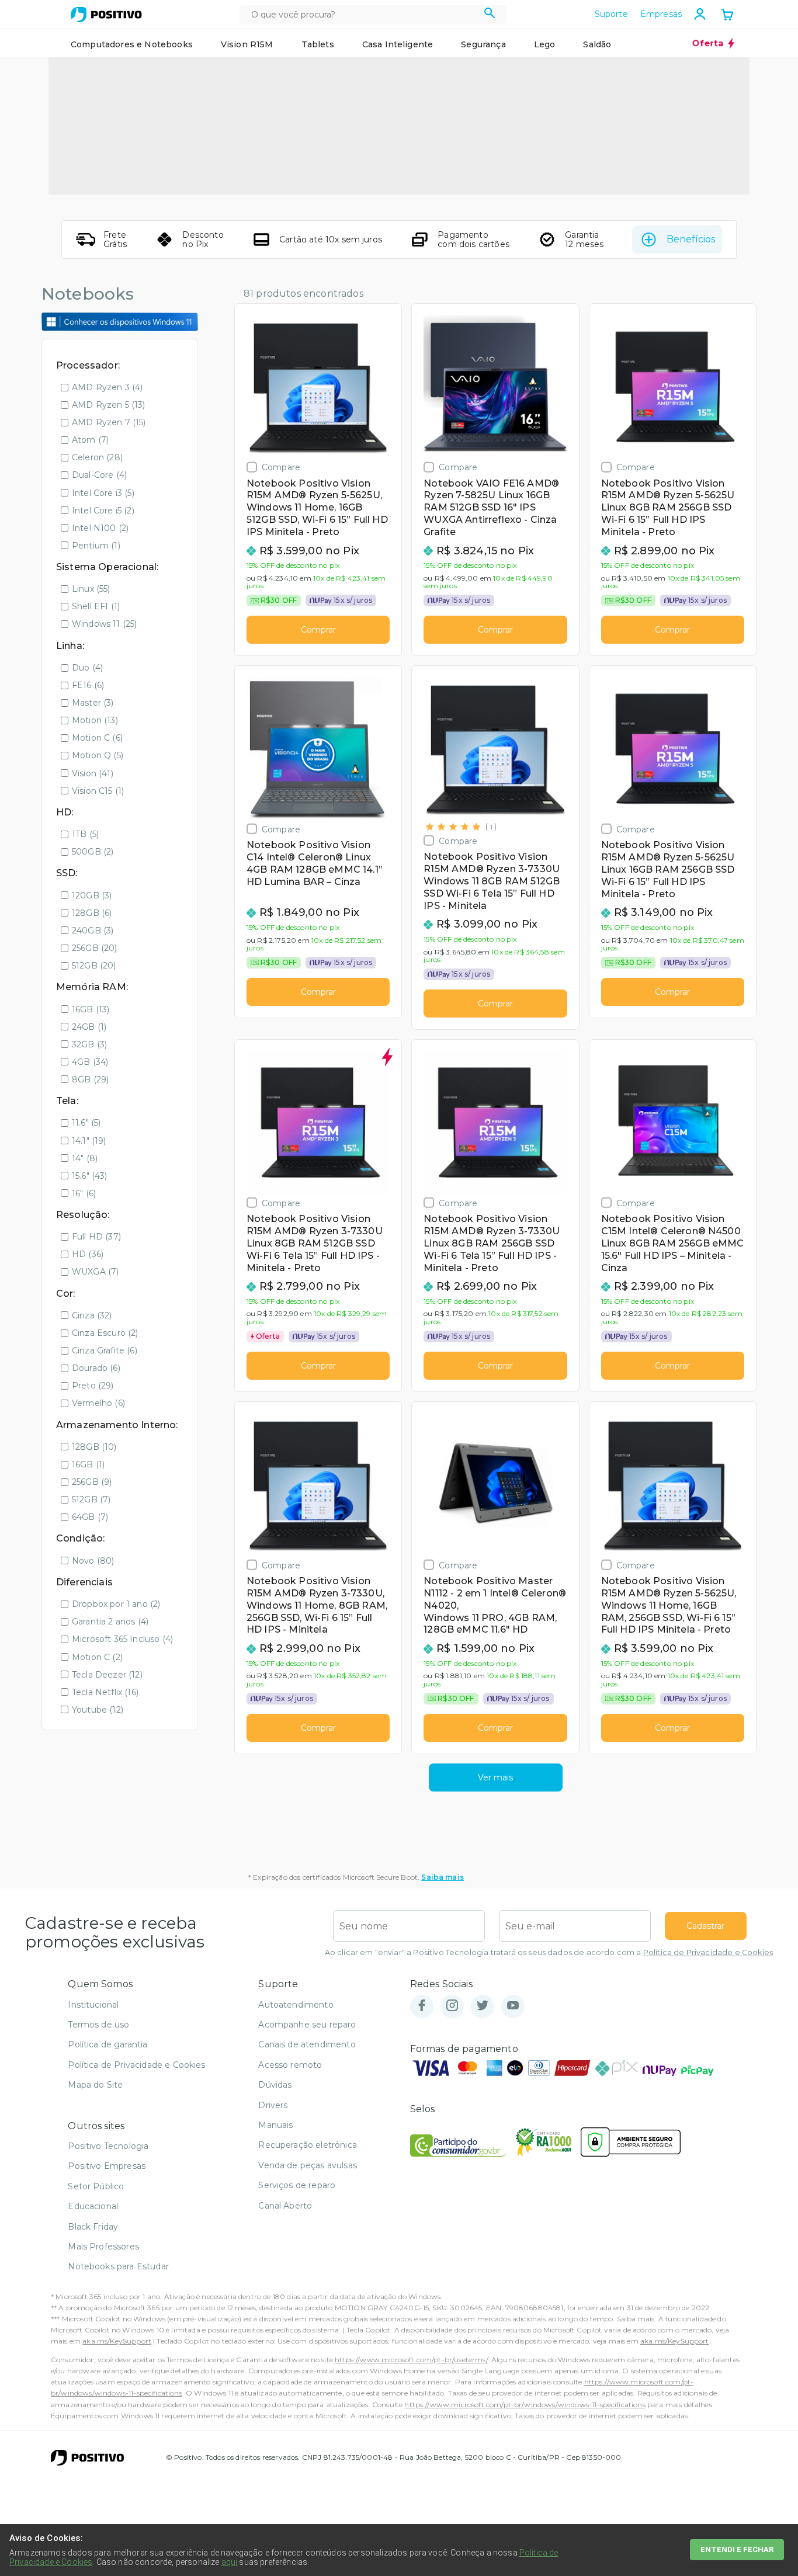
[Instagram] (452, 2006)
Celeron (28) (97, 457)
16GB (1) (88, 1464)
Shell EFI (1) (96, 606)
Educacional (93, 2206)
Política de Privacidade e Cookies (708, 1952)
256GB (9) (92, 1482)
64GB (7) (90, 1517)
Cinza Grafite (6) (105, 1351)
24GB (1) (89, 1027)
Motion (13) (95, 720)
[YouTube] (513, 2006)
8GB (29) (90, 1079)
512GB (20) (94, 966)
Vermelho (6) (98, 1403)
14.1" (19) (89, 1141)
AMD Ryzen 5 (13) (109, 405)
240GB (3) (93, 931)
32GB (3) (89, 1044)
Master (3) (93, 703)
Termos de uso (98, 2025)
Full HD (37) (96, 1237)
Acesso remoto (290, 2065)
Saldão (597, 44)
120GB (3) (92, 895)
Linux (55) (91, 589)
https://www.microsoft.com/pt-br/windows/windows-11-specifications (525, 2405)
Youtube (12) (98, 1710)
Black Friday (93, 2227)
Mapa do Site (95, 2085)
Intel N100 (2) (100, 528)
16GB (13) (91, 1009)
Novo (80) (93, 1561)
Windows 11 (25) (104, 624)
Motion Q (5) (98, 755)
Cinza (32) (92, 1315)
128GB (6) (92, 913)
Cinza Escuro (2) (105, 1333)
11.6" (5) (86, 1123)
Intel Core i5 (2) (103, 511)
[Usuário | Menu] (700, 14)
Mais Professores (103, 2247)
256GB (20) (95, 948)
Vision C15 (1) (98, 791)
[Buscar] (490, 15)
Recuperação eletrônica (308, 2145)
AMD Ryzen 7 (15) (109, 422)
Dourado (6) (96, 1368)
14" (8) (85, 1158)
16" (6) (84, 1193)
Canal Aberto (285, 2206)
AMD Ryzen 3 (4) (107, 387)
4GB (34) (90, 1062)
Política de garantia (107, 2044)
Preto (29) (93, 1386)
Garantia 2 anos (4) (110, 1622)
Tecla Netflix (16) (105, 1692)
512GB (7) (91, 1499)
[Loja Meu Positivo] (106, 15)
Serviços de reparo (297, 2185)
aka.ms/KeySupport (117, 2341)
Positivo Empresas (107, 2166)
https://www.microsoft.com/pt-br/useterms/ (411, 2360)
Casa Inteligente (398, 44)
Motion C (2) (97, 1657)
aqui (230, 2562)
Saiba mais (443, 1877)
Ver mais (495, 1777)
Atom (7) (90, 440)
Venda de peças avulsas (308, 2165)
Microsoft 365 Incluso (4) (122, 1639)
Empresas (661, 14)
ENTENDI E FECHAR (737, 2549)
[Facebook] (422, 2006)
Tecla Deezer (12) (107, 1675)
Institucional (93, 2005)
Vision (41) (93, 773)
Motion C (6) (97, 738)
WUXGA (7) (95, 1272)
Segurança (483, 44)
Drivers (273, 2105)
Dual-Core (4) (99, 475)
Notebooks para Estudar (118, 2266)
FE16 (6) (88, 685)
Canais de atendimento (307, 2044)
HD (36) (88, 1254)
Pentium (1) (96, 546)
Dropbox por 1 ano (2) (116, 1604)
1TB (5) (85, 834)
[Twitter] (483, 2006)
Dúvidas (275, 2085)
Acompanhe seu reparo (307, 2025)
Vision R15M (247, 44)
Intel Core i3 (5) (103, 493)
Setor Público (96, 2186)
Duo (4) (87, 668)
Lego (545, 44)
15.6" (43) (90, 1176)
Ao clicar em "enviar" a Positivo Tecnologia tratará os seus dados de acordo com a (549, 1952)
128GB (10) (94, 1447)
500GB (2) (93, 852)
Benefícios (691, 239)
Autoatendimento (296, 2005)
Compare (281, 467)
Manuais (275, 2125)
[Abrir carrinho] (727, 16)
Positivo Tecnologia (108, 2146)
